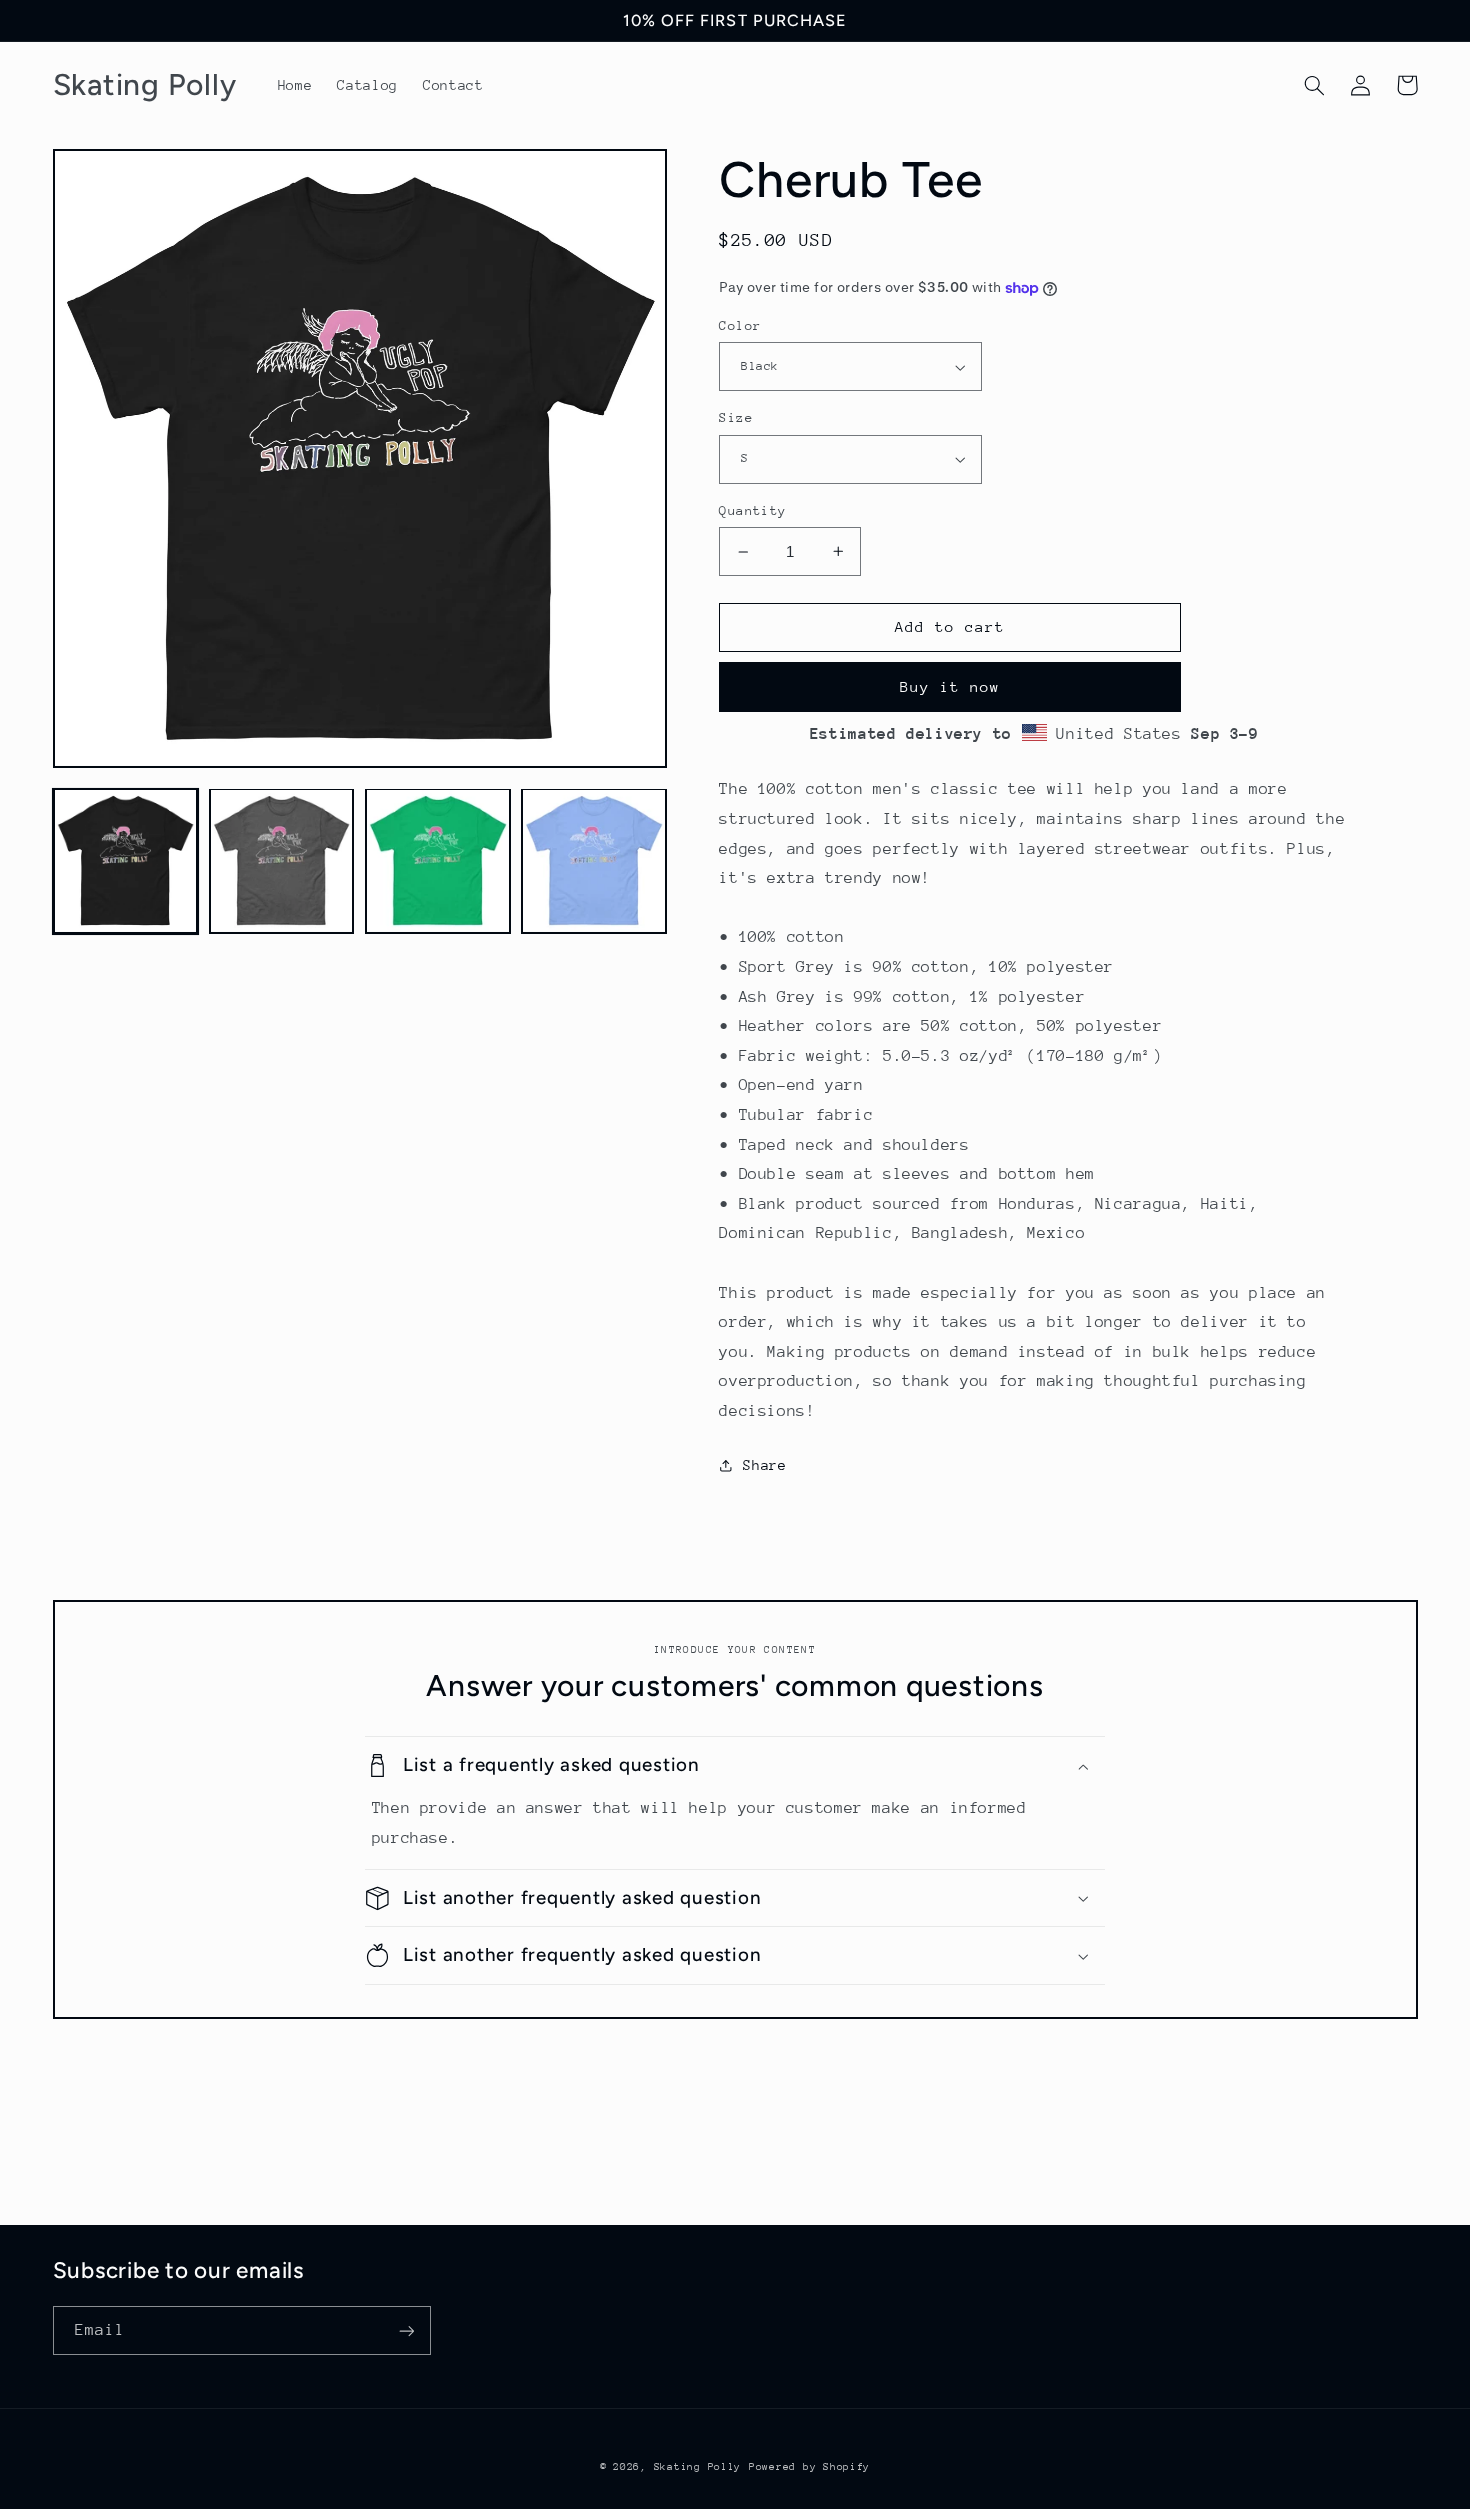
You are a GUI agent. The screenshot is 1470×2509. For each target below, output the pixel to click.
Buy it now (950, 686)
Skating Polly (698, 2467)
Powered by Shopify (809, 2467)
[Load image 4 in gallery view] (594, 861)
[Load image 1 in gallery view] (126, 861)
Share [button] (764, 1465)
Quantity (752, 510)
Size (736, 417)
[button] (1315, 85)
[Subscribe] (406, 2330)
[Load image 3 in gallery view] (438, 861)
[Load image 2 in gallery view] (282, 861)
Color (740, 325)
